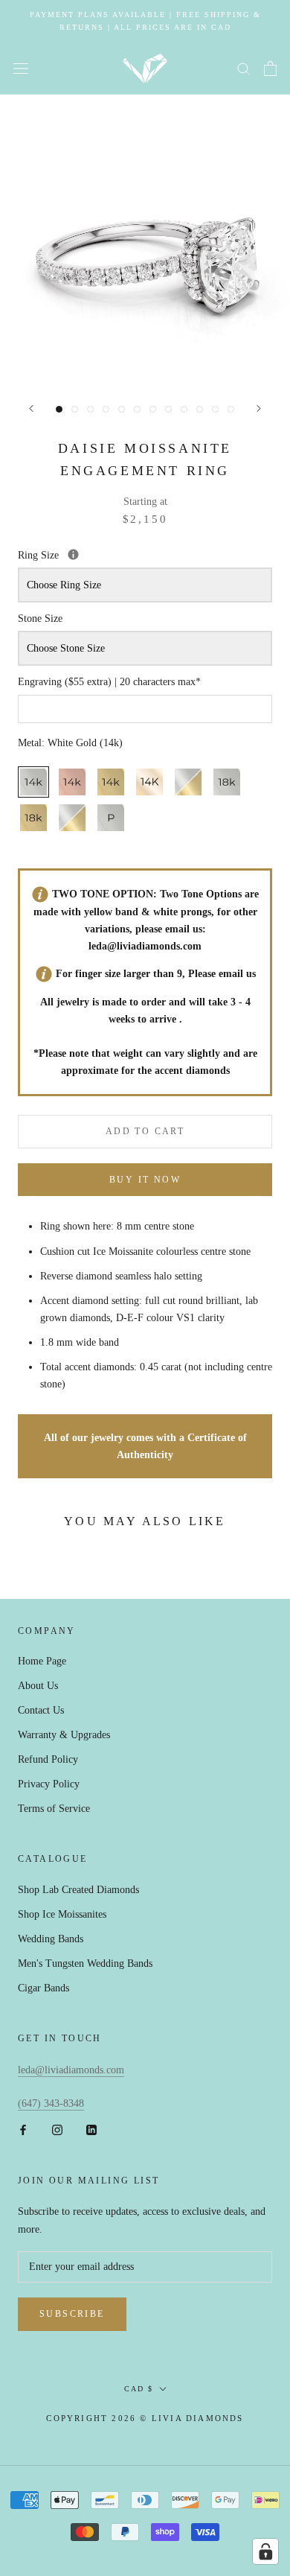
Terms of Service (54, 1809)
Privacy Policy (49, 1784)
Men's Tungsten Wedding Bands (85, 1963)
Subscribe (72, 2314)
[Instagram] (57, 2130)
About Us (38, 1686)
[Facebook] (23, 2130)
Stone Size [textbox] (40, 618)
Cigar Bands (43, 1988)
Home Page (42, 1661)
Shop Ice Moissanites (62, 1914)
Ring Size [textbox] (109, 554)
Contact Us (41, 1710)
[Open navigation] (21, 69)
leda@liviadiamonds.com (145, 946)
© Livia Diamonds (191, 2418)
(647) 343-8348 (51, 2103)
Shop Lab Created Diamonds (78, 1890)
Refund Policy (48, 1759)
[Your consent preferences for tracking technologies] (265, 2551)
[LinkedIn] (91, 2130)
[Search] (244, 68)
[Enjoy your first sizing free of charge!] (73, 554)
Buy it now (145, 1180)
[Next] (259, 408)
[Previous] (31, 408)
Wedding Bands (51, 1939)
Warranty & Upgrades (64, 1735)
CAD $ (139, 2389)
